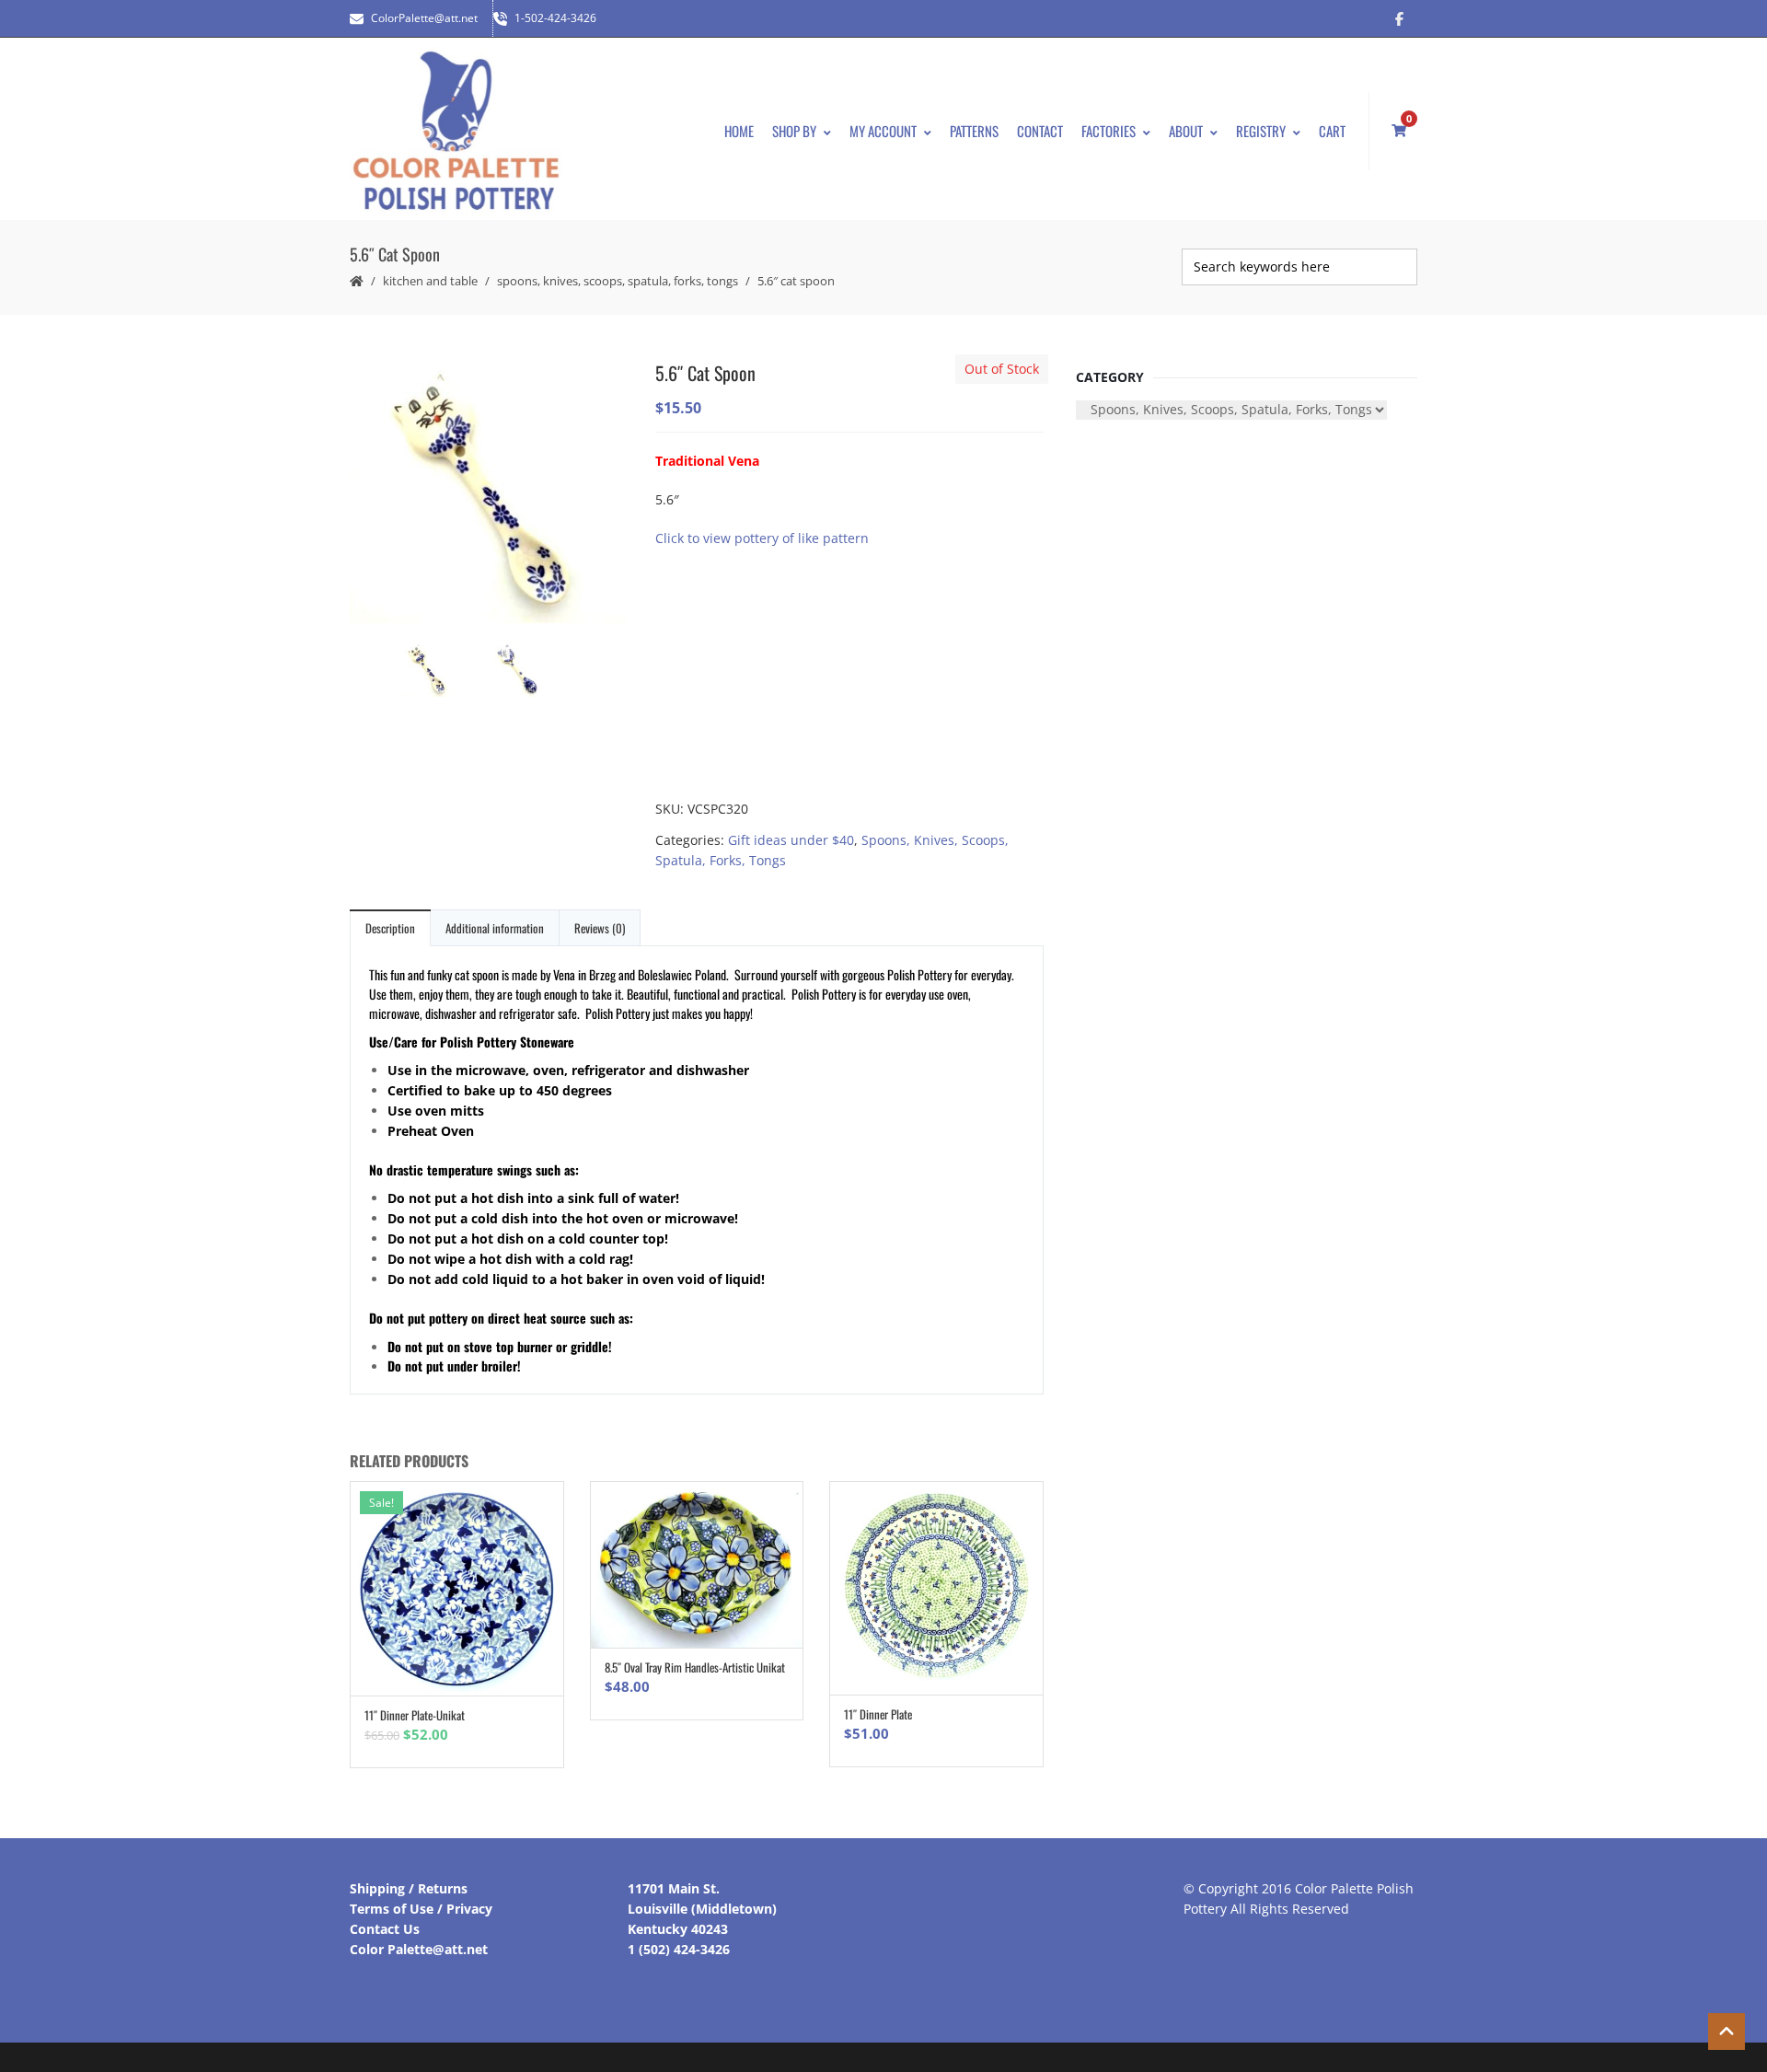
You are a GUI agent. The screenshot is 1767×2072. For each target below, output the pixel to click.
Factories (1109, 131)
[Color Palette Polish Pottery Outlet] (456, 131)
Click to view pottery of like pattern (762, 538)
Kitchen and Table (430, 281)
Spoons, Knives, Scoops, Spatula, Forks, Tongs (618, 281)
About (1186, 131)
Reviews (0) (600, 928)
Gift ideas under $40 (791, 840)
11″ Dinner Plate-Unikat (415, 1715)
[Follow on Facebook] (1399, 18)
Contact (1040, 131)
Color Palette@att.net (419, 1949)
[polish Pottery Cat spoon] (488, 491)
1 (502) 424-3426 (679, 1949)
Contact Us (385, 1929)
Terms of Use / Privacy (421, 1909)
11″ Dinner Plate (878, 1714)
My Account (883, 131)
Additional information (495, 928)
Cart (1332, 131)
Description (390, 928)
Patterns (974, 131)
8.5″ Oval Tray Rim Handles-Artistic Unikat (695, 1667)
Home (739, 131)
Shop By (794, 131)
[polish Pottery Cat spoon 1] (534, 671)
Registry (1261, 131)
